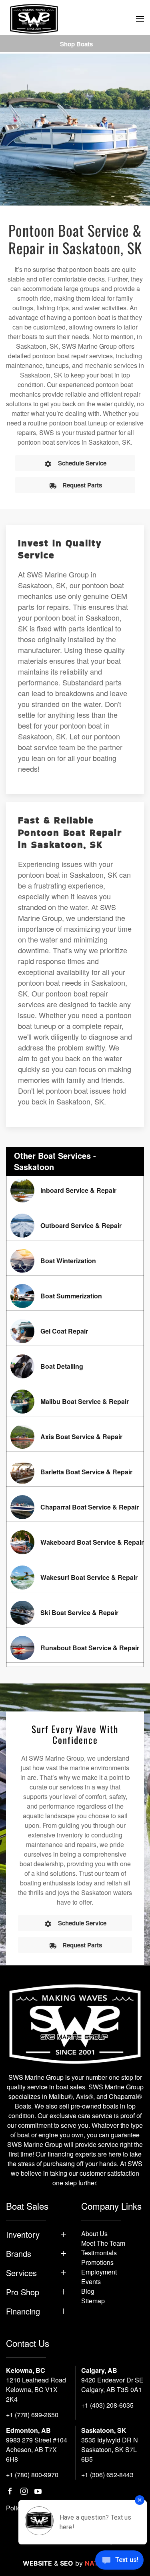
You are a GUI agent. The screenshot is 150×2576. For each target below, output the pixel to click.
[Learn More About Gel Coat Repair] (75, 1331)
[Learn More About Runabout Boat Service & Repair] (75, 1648)
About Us (94, 2234)
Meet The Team (103, 2243)
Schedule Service (82, 463)
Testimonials (99, 2253)
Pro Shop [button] (23, 2292)
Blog (88, 2291)
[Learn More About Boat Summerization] (75, 1296)
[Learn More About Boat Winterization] (75, 1261)
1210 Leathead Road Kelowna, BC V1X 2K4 (36, 2389)
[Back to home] (34, 19)
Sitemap (93, 2301)
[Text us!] (119, 2561)
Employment (99, 2272)
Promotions (97, 2262)
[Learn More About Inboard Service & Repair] (75, 1190)
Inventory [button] (23, 2235)
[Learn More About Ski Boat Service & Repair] (75, 1613)
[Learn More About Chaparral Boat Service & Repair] (75, 1507)
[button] (140, 19)
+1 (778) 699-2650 (32, 2415)
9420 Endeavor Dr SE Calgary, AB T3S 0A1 (112, 2385)
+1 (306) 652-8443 (107, 2475)
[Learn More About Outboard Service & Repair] (75, 1226)
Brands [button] (19, 2254)
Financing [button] (23, 2311)
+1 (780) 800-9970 (32, 2475)
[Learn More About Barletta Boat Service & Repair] (75, 1472)
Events (91, 2281)
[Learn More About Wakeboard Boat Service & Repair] (75, 1542)
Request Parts (82, 485)
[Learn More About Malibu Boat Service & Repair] (75, 1402)
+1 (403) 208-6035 (107, 2405)
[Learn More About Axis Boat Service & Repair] (75, 1437)
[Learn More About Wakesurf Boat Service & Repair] (75, 1578)
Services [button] (21, 2273)
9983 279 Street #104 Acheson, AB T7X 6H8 (37, 2449)
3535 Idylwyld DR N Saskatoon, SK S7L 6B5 (110, 2449)
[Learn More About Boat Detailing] (75, 1366)
